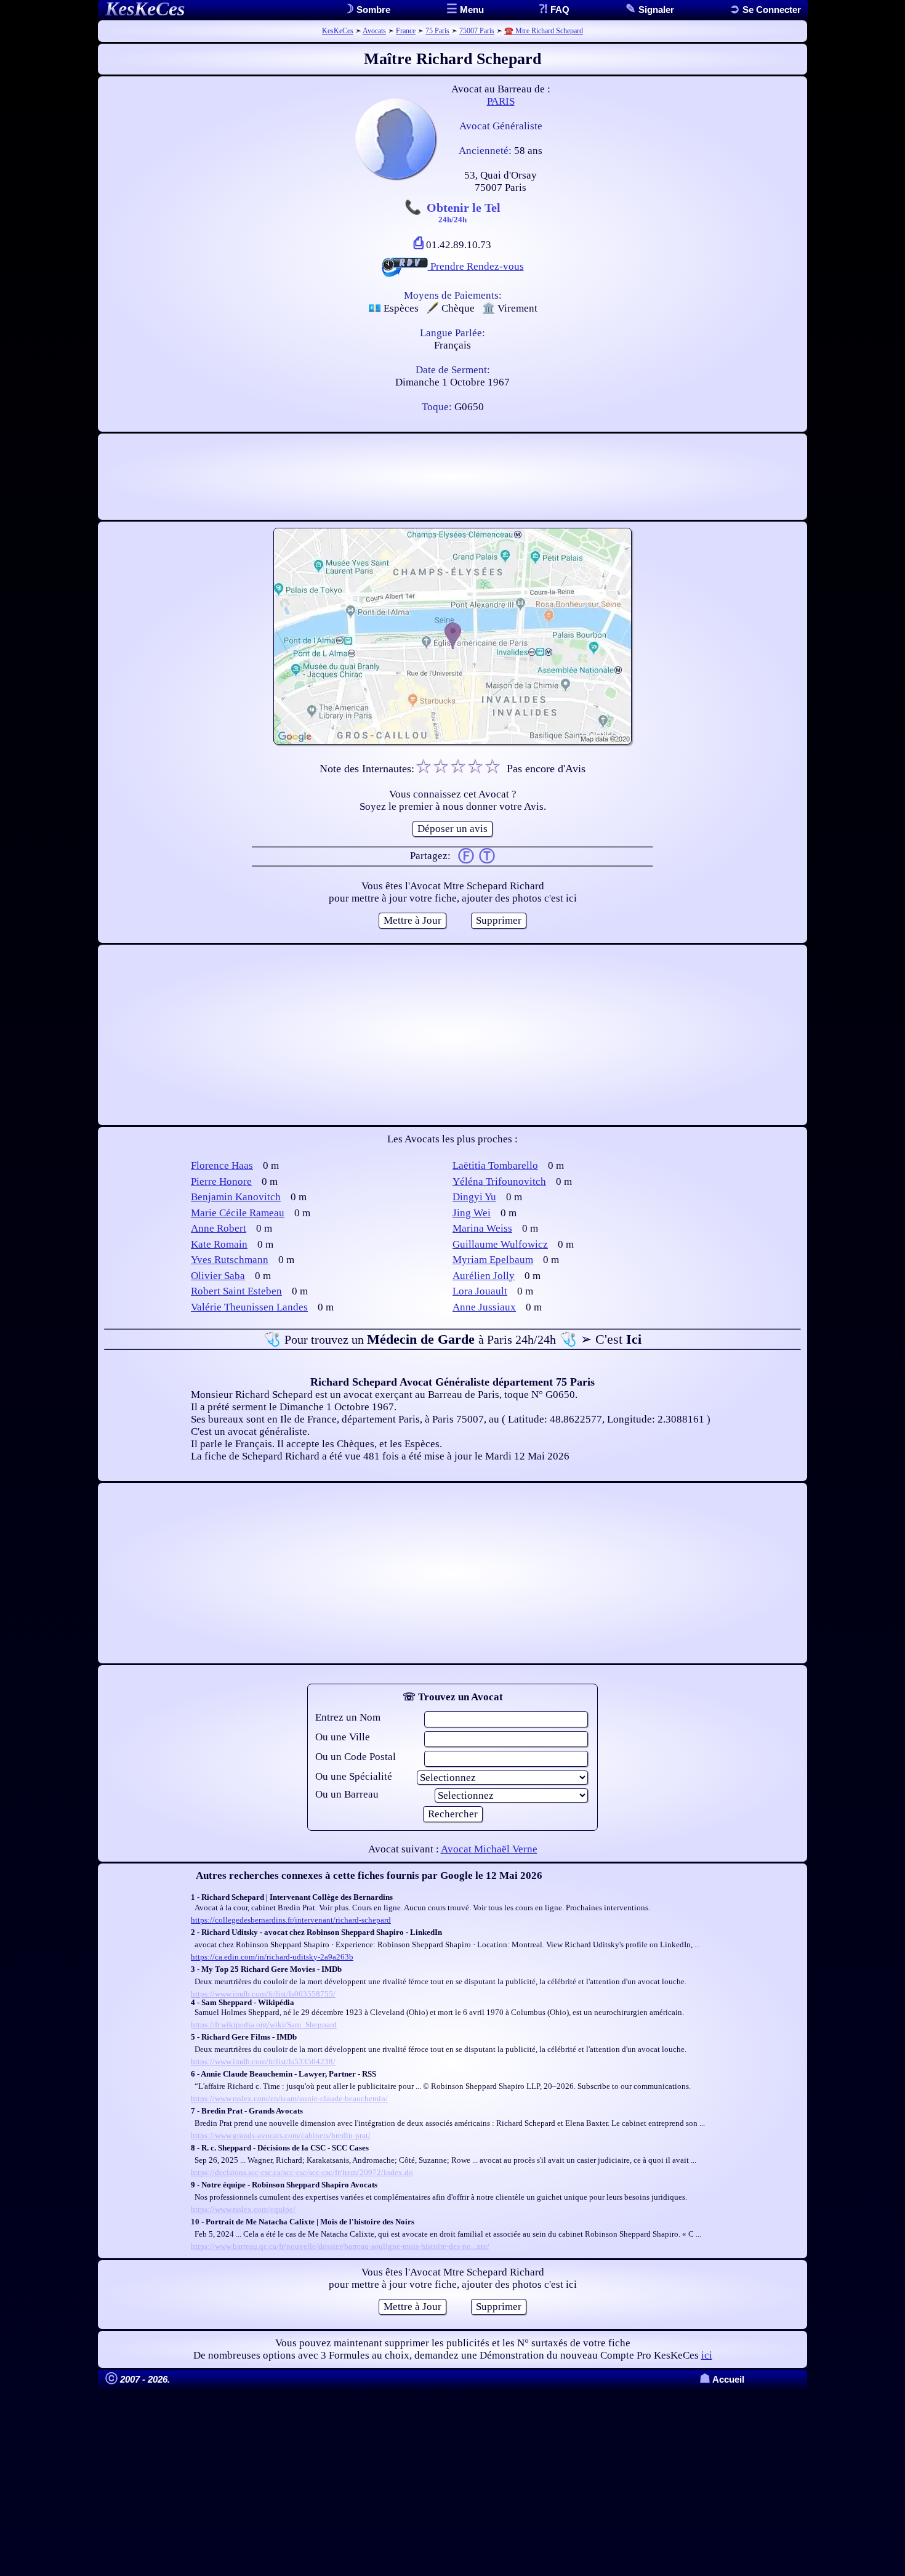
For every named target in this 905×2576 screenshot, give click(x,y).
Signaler (655, 10)
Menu (471, 10)
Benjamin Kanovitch (236, 1197)
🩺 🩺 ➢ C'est (452, 1339)
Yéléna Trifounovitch (499, 1181)
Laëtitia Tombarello (495, 1165)
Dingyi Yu (474, 1197)
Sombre (372, 10)
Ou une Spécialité (354, 1776)
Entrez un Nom (348, 1717)
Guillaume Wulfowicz (500, 1244)
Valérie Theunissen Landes (249, 1307)
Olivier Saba (218, 1276)
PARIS (501, 101)
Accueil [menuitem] (722, 2379)
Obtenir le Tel (464, 212)
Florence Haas (222, 1165)
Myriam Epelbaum (493, 1260)
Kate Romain (219, 1244)
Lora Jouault (480, 1291)
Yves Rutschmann (230, 1260)
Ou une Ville (343, 1737)
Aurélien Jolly (484, 1276)
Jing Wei (472, 1213)
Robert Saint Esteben (236, 1291)
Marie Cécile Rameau (238, 1213)
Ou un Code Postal (356, 1757)
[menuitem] (765, 10)
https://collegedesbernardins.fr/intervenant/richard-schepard (291, 1920)
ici (707, 2355)
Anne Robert (219, 1228)
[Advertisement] (452, 477)
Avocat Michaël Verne (489, 1849)
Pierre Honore (221, 1181)
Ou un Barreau (347, 1794)
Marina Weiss (482, 1228)
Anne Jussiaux (484, 1307)
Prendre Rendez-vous (476, 266)
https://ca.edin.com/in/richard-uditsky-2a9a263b (272, 1957)
